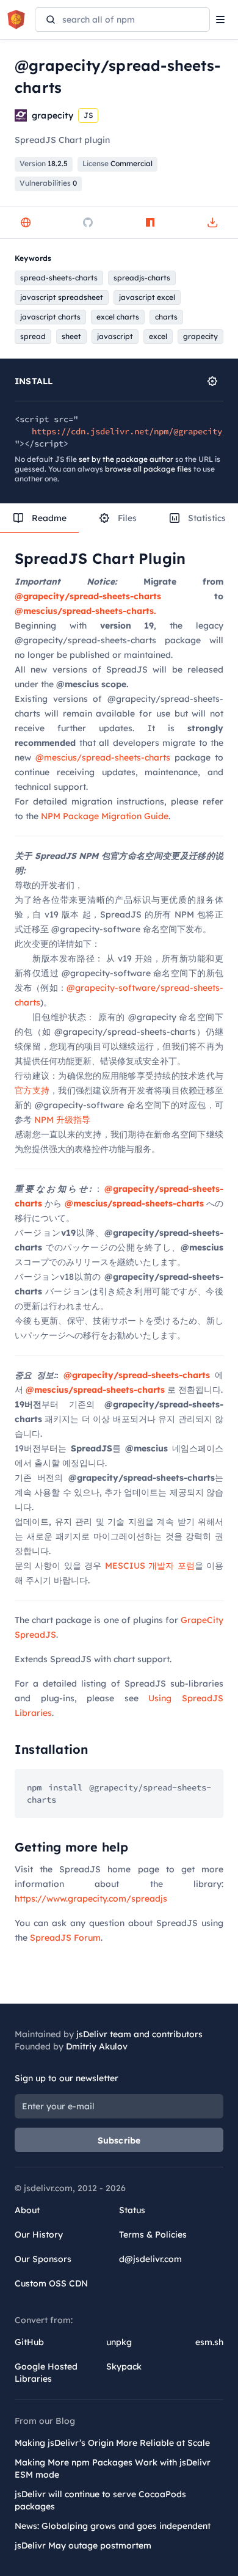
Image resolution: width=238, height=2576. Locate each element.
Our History (39, 2235)
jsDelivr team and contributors (139, 2034)
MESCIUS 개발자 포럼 (150, 1566)
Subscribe (119, 2140)
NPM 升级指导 (62, 1120)
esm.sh (209, 2342)
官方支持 (32, 1090)
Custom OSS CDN (51, 2283)
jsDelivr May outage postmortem (83, 2545)
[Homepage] (26, 222)
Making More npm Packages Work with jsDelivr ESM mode (113, 2468)
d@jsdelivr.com (150, 2259)
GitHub (29, 2342)
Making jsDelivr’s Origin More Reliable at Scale (112, 2443)
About (27, 2210)
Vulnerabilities (48, 183)
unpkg (119, 2342)
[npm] (150, 222)
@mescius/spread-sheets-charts (103, 757)
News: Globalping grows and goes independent (113, 2526)
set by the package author (126, 459)
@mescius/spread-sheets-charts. (85, 611)
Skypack (124, 2366)
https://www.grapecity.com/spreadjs (91, 1899)
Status (132, 2210)
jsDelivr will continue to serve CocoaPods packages (100, 2500)
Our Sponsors (43, 2259)
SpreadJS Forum (65, 1938)
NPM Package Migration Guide (105, 816)
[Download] (212, 222)
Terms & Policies (153, 2235)
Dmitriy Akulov (97, 2046)
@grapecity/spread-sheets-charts (88, 596)
